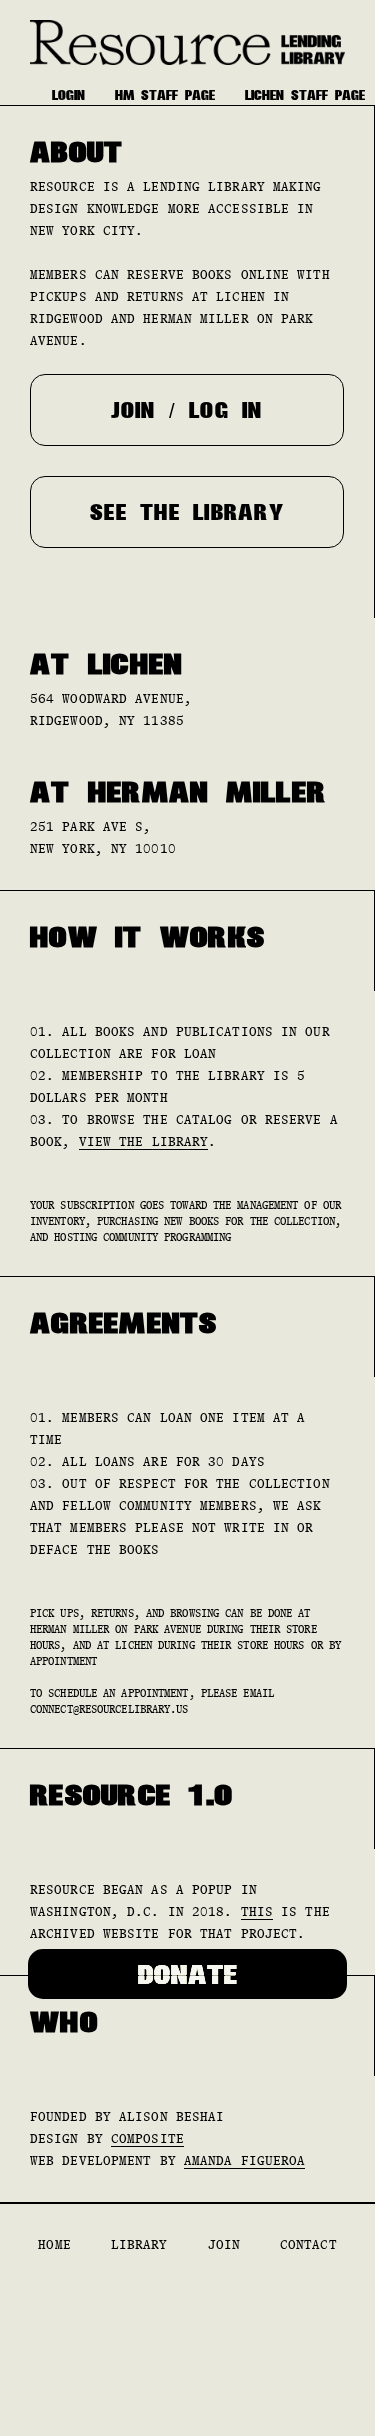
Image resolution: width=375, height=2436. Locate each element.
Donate (188, 1974)
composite (147, 2138)
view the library (144, 1141)
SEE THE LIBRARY (187, 512)
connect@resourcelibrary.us (109, 1709)
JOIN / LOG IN (186, 410)
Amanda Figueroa (245, 2160)
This (257, 1911)
